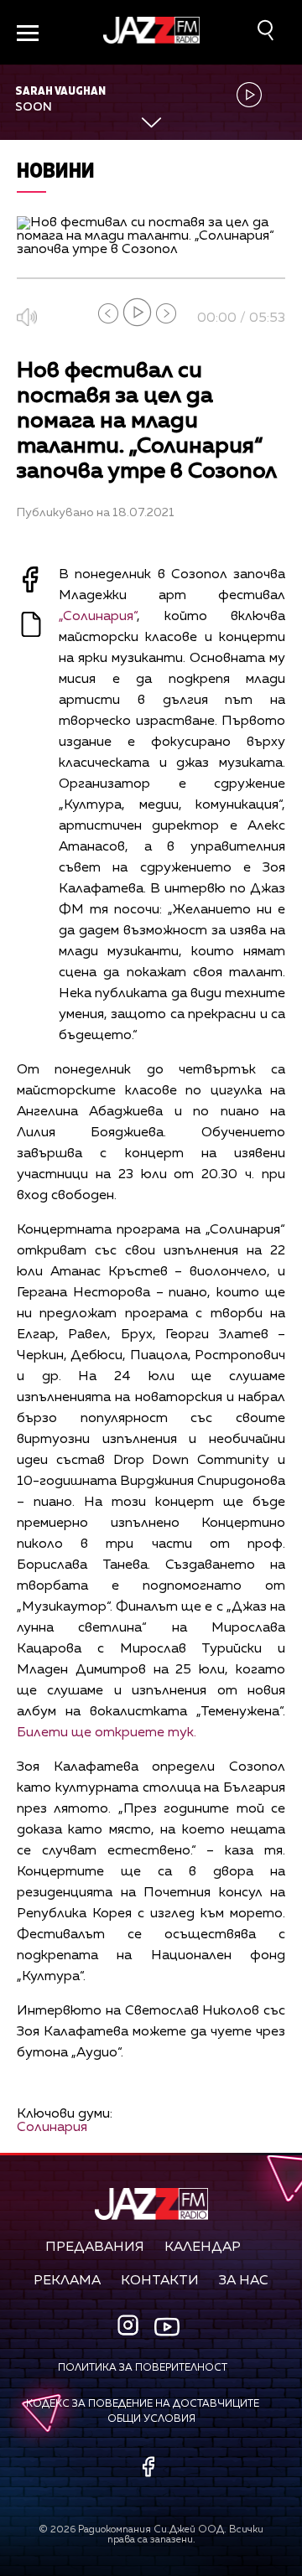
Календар (203, 2248)
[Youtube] (167, 2326)
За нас (244, 2281)
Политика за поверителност (143, 2368)
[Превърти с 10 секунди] (108, 313)
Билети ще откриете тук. (107, 1733)
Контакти (160, 2281)
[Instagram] (130, 2327)
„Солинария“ (98, 617)
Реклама (67, 2281)
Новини (56, 170)
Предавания (95, 2248)
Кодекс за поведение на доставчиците (143, 2404)
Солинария (52, 2128)
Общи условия (151, 2419)
